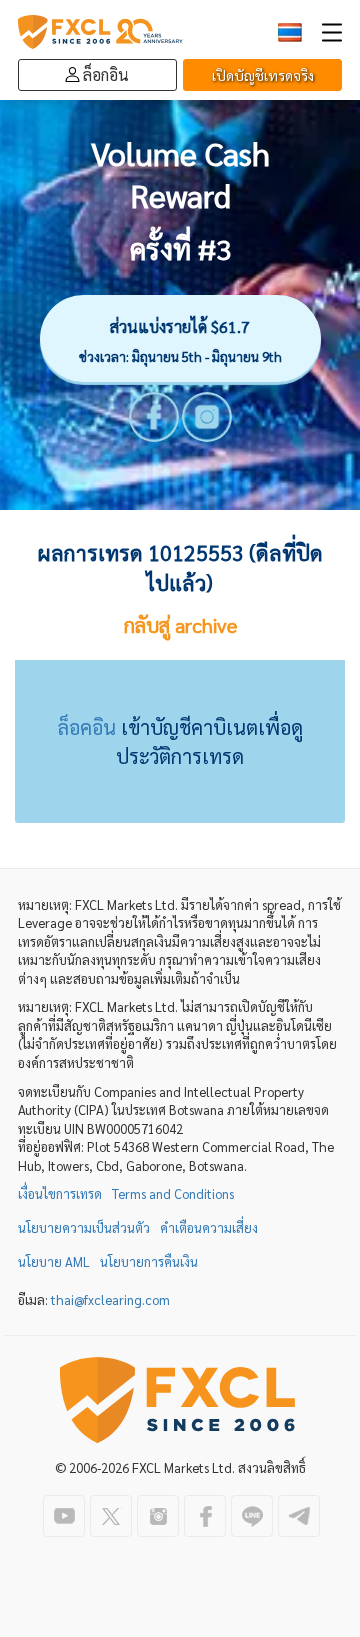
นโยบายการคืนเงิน (149, 1261)
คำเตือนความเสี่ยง (209, 1227)
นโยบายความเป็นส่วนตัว (84, 1227)
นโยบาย (54, 1261)
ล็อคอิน (87, 727)
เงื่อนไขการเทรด (60, 1193)
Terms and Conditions (173, 1193)
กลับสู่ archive (180, 625)
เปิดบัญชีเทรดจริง (263, 75)
